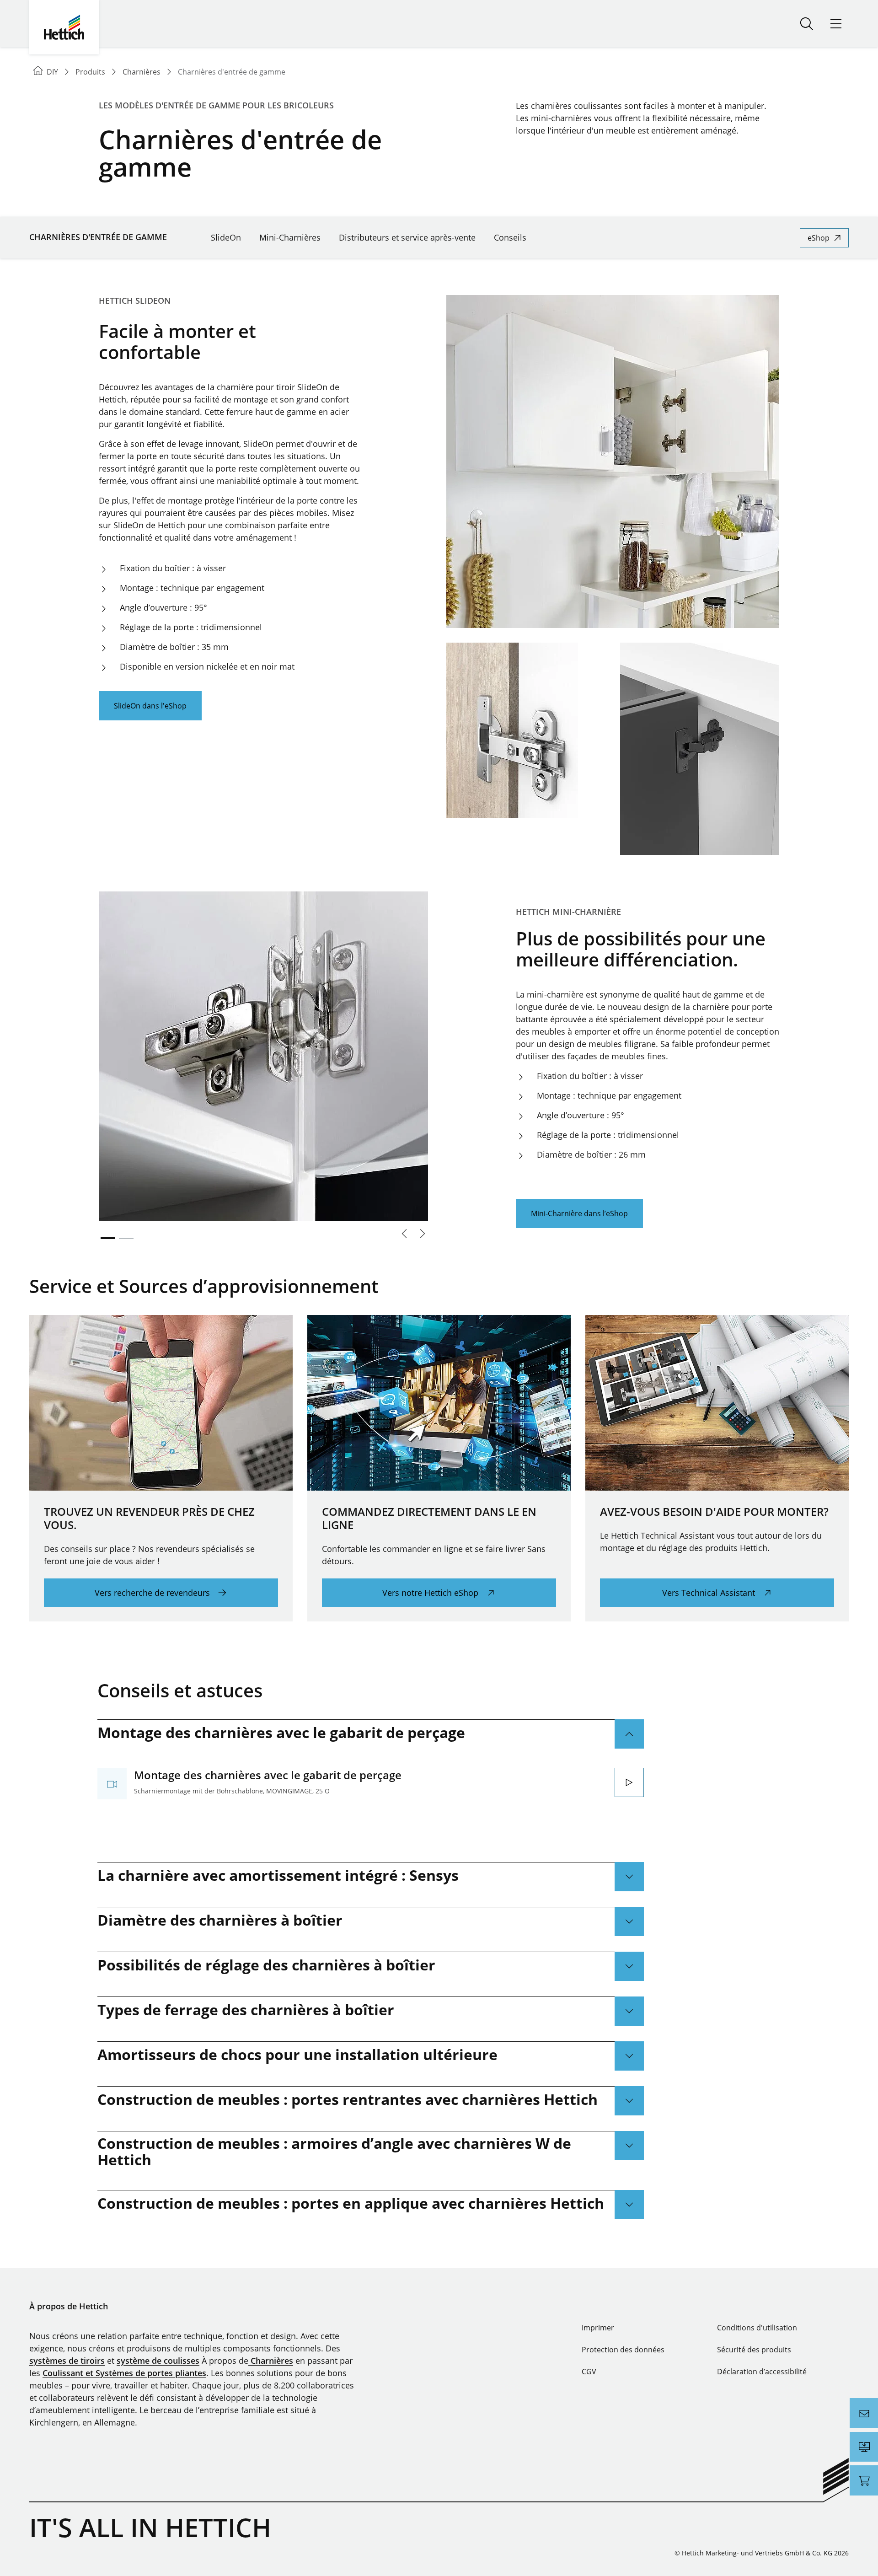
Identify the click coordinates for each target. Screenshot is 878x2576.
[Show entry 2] (126, 1239)
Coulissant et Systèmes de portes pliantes (124, 2373)
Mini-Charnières (290, 237)
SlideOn (226, 237)
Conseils (510, 237)
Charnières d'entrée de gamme (98, 237)
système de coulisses (158, 2361)
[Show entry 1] (108, 1238)
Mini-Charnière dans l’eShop (579, 1213)
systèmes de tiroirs (67, 2361)
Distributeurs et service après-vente (407, 237)
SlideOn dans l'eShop (150, 706)
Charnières (271, 2361)
